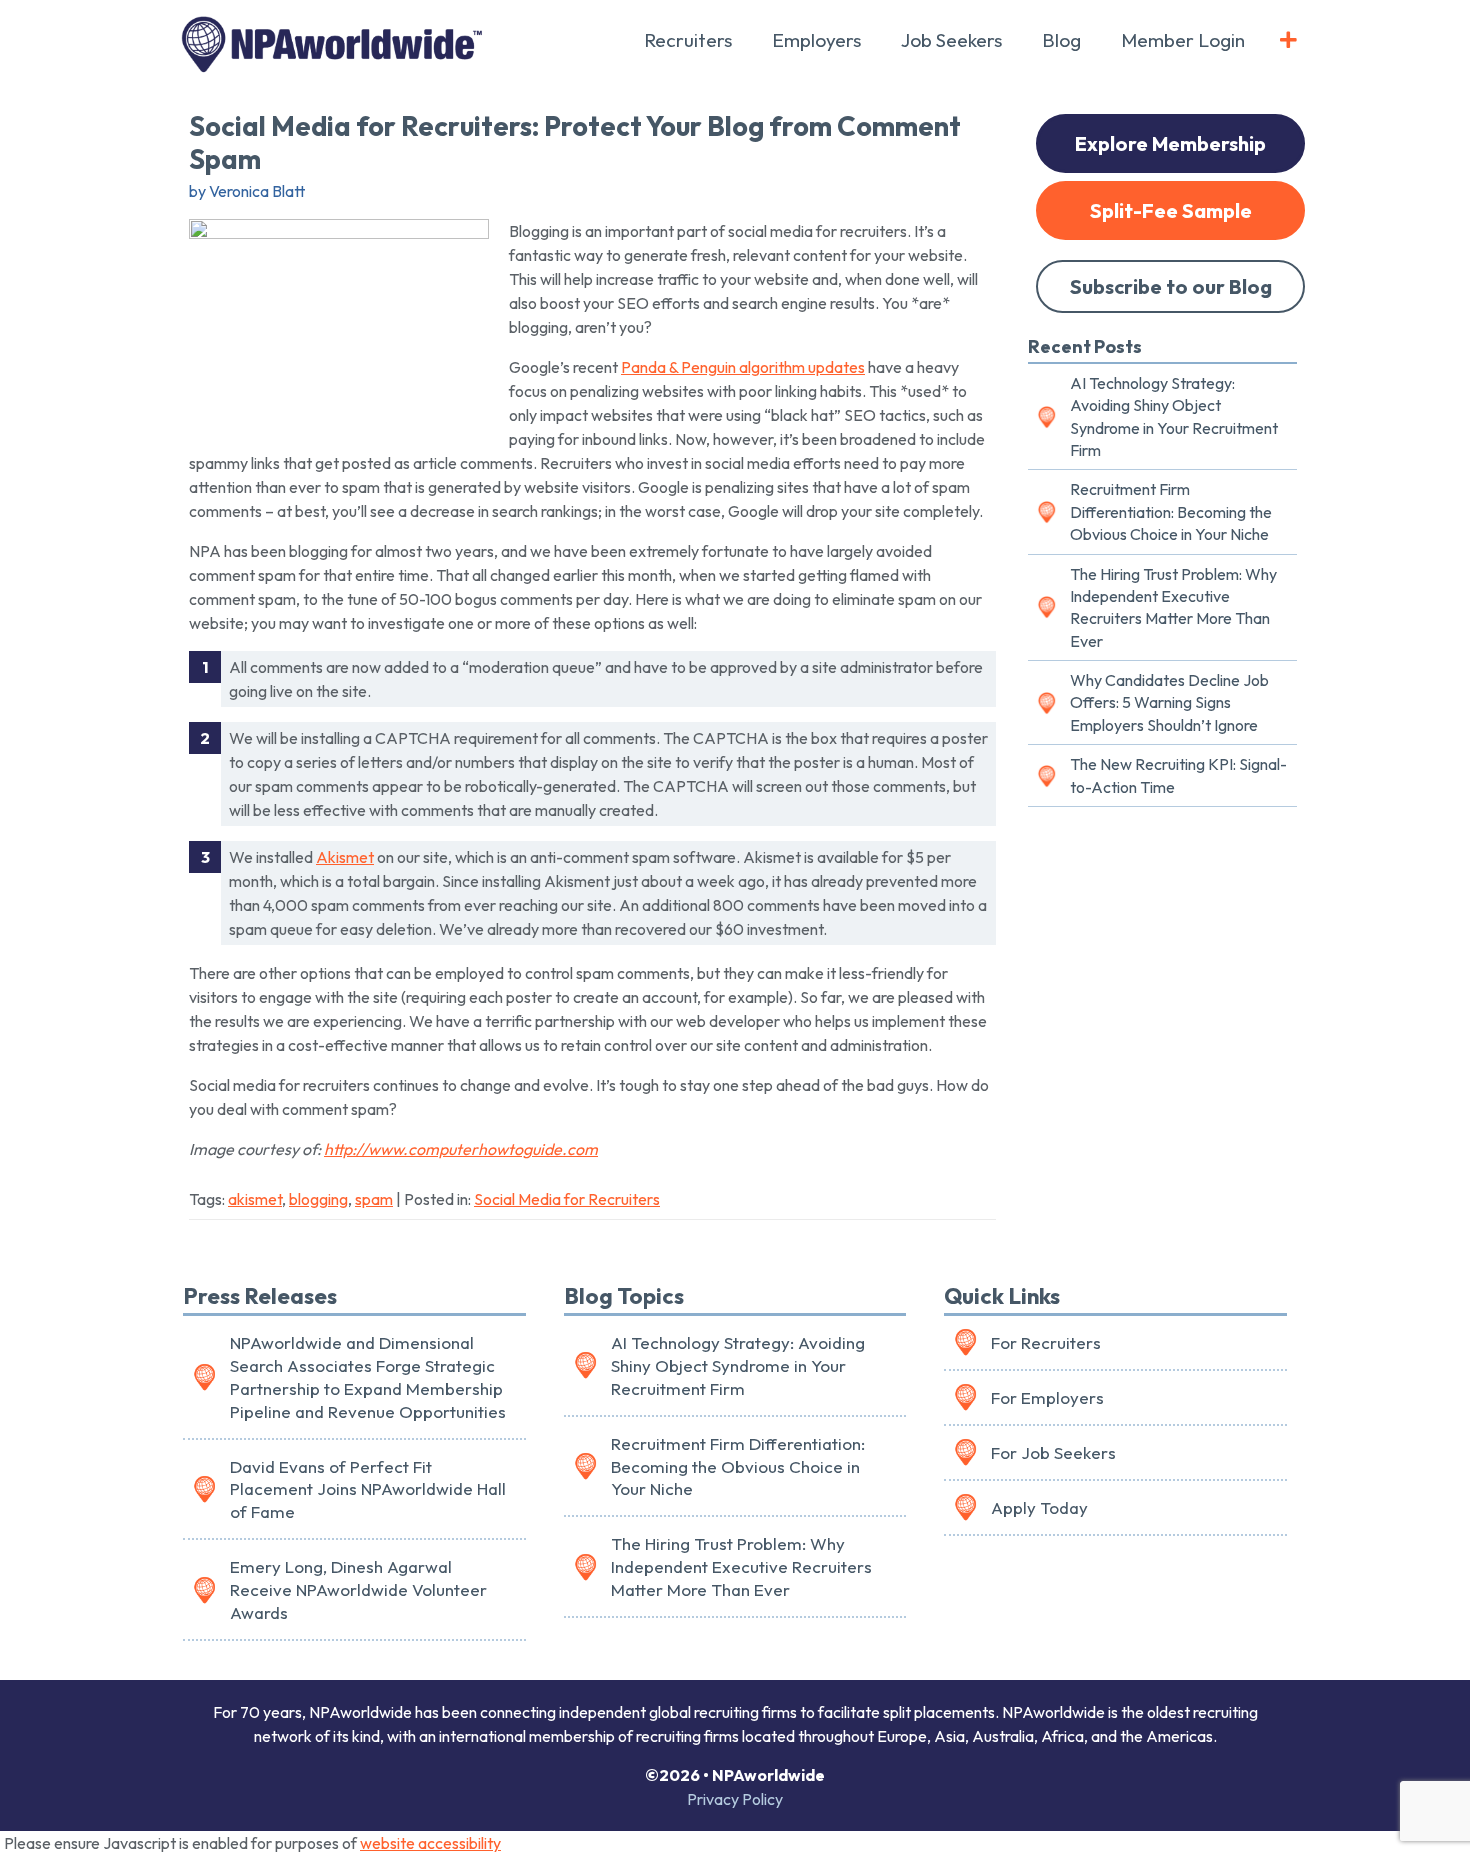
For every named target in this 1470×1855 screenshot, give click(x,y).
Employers (816, 40)
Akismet (345, 857)
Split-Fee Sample (1171, 210)
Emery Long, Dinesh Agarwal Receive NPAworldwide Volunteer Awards (358, 1589)
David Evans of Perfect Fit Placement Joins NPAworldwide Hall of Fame (368, 1489)
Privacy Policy (735, 1799)
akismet (255, 1199)
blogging (318, 1199)
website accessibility (430, 1843)
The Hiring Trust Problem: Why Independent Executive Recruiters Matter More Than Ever (1173, 607)
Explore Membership (1170, 143)
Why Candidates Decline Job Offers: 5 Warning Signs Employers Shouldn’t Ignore (1169, 702)
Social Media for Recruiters (567, 1199)
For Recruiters (1046, 1342)
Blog (1061, 40)
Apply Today (1039, 1507)
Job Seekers (951, 40)
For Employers (1047, 1397)
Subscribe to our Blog (1171, 286)
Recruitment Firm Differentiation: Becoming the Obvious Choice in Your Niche (1171, 511)
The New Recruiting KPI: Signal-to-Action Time (1178, 775)
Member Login (1183, 40)
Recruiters (688, 40)
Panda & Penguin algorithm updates (743, 367)
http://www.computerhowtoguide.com (461, 1149)
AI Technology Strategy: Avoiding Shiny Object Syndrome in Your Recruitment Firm (1174, 416)
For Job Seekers (1053, 1452)
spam (374, 1199)
